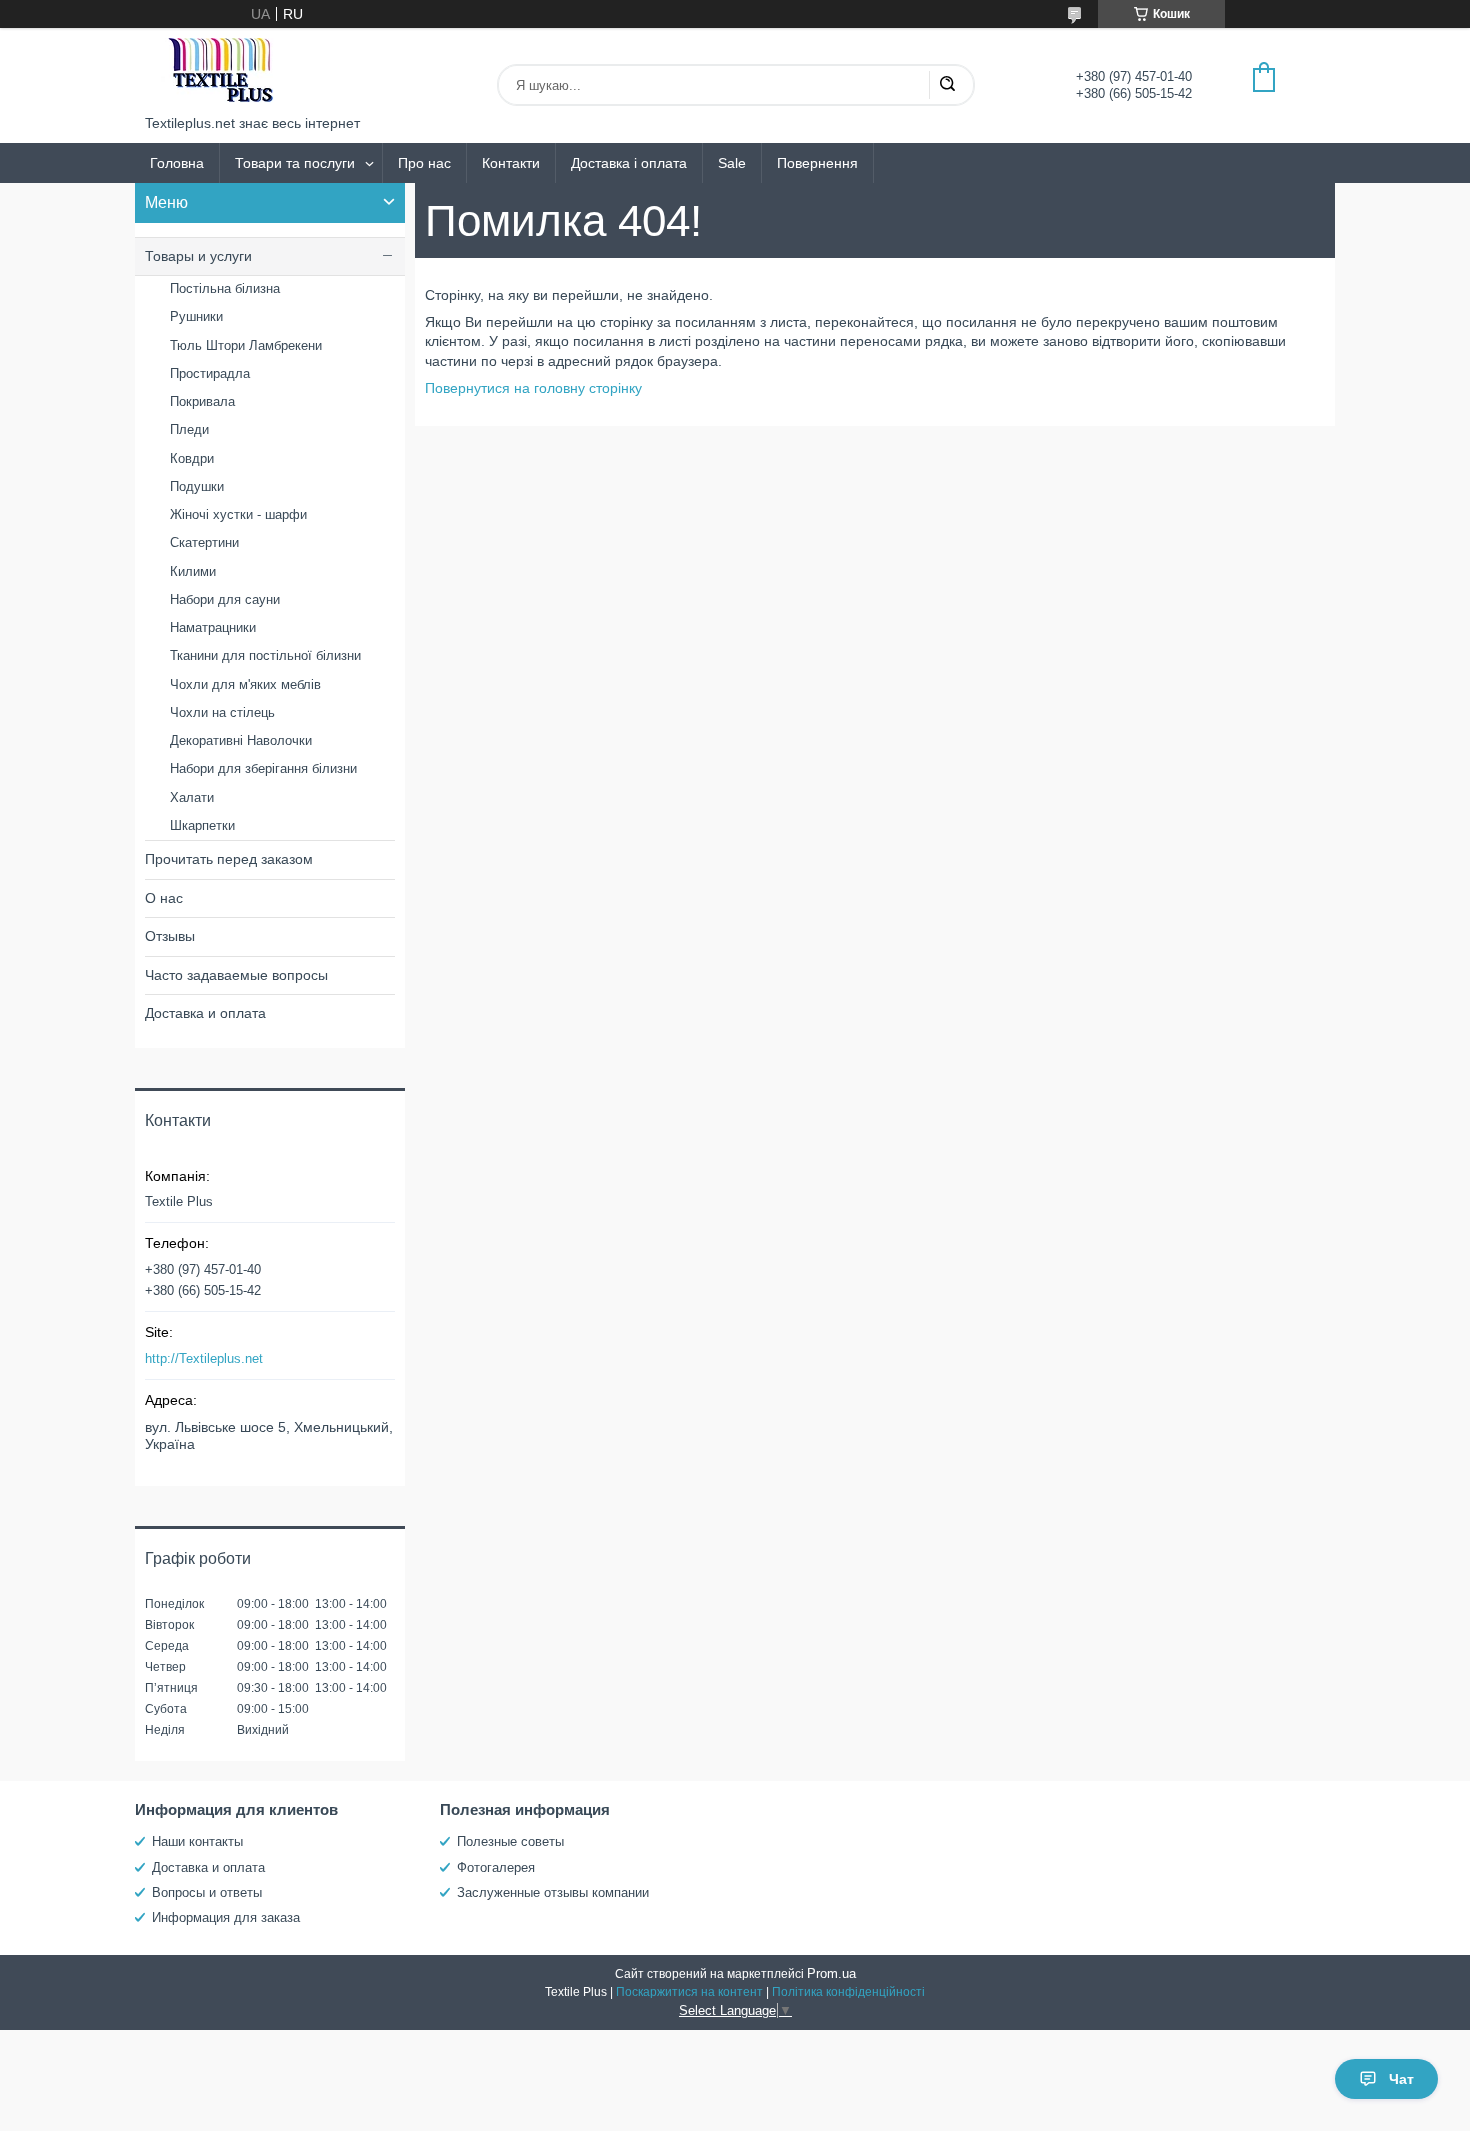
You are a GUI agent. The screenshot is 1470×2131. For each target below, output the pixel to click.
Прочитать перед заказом (229, 859)
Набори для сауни (225, 599)
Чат (1401, 2079)
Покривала (202, 401)
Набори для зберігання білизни (263, 768)
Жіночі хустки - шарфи (238, 514)
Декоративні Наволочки (241, 740)
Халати (192, 797)
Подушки (197, 486)
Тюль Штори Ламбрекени (246, 345)
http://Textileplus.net (204, 1358)
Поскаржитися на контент (689, 1992)
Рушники (196, 316)
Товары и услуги (198, 256)
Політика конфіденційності (848, 1992)
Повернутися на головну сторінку (533, 388)
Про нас (424, 163)
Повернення (817, 163)
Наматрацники (213, 627)
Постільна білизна (225, 288)
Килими (193, 571)
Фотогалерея (496, 1867)
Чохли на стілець (222, 712)
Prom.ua (831, 1973)
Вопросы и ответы (207, 1892)
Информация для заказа (226, 1917)
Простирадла (210, 373)
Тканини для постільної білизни (265, 655)
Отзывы (170, 936)
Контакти (511, 163)
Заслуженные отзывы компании (553, 1892)
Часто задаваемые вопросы (236, 975)
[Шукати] (947, 85)
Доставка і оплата (629, 163)
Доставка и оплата (205, 1013)
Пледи (189, 429)
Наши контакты (197, 1841)
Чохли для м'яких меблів (245, 684)
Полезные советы (510, 1841)
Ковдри (192, 458)
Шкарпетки (202, 825)
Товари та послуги (295, 163)
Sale (732, 163)
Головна (177, 163)
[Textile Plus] (220, 71)
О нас (164, 898)
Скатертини (204, 542)
